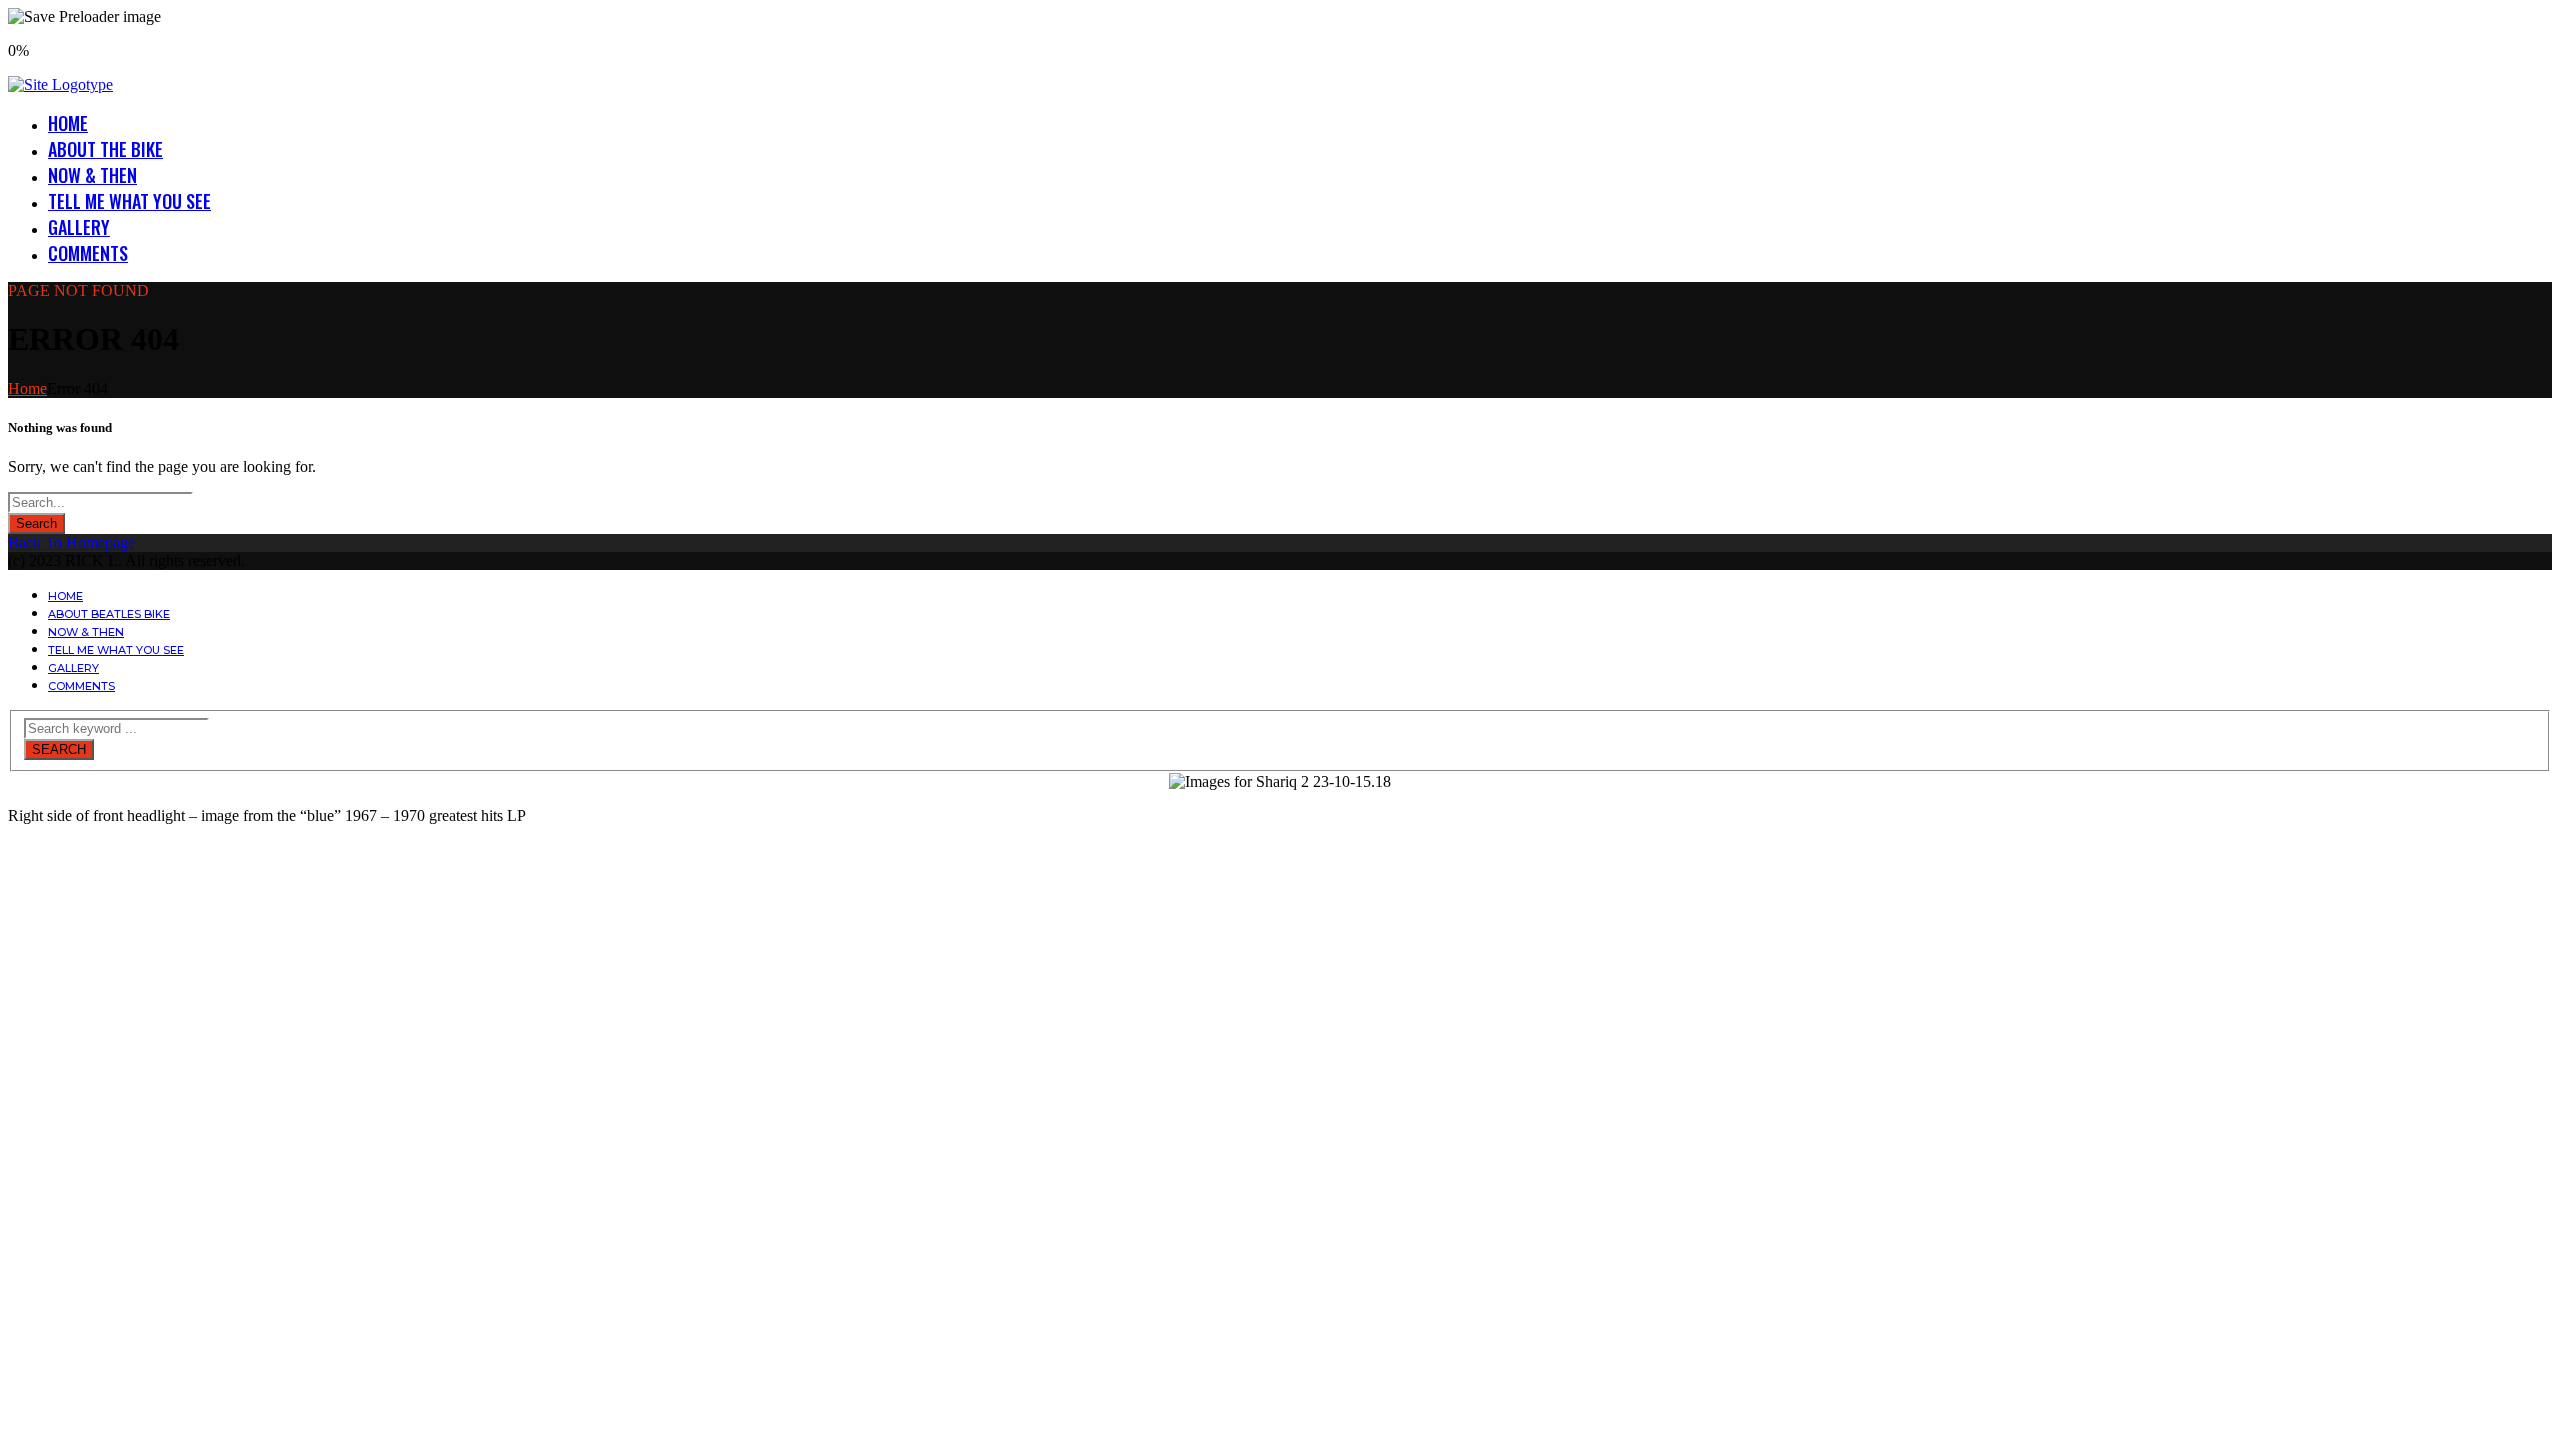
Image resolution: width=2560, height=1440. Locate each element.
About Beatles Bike (109, 614)
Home (68, 123)
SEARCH (59, 749)
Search (36, 523)
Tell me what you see (129, 201)
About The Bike (105, 149)
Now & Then (92, 175)
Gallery (79, 227)
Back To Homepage (71, 542)
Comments (88, 253)
